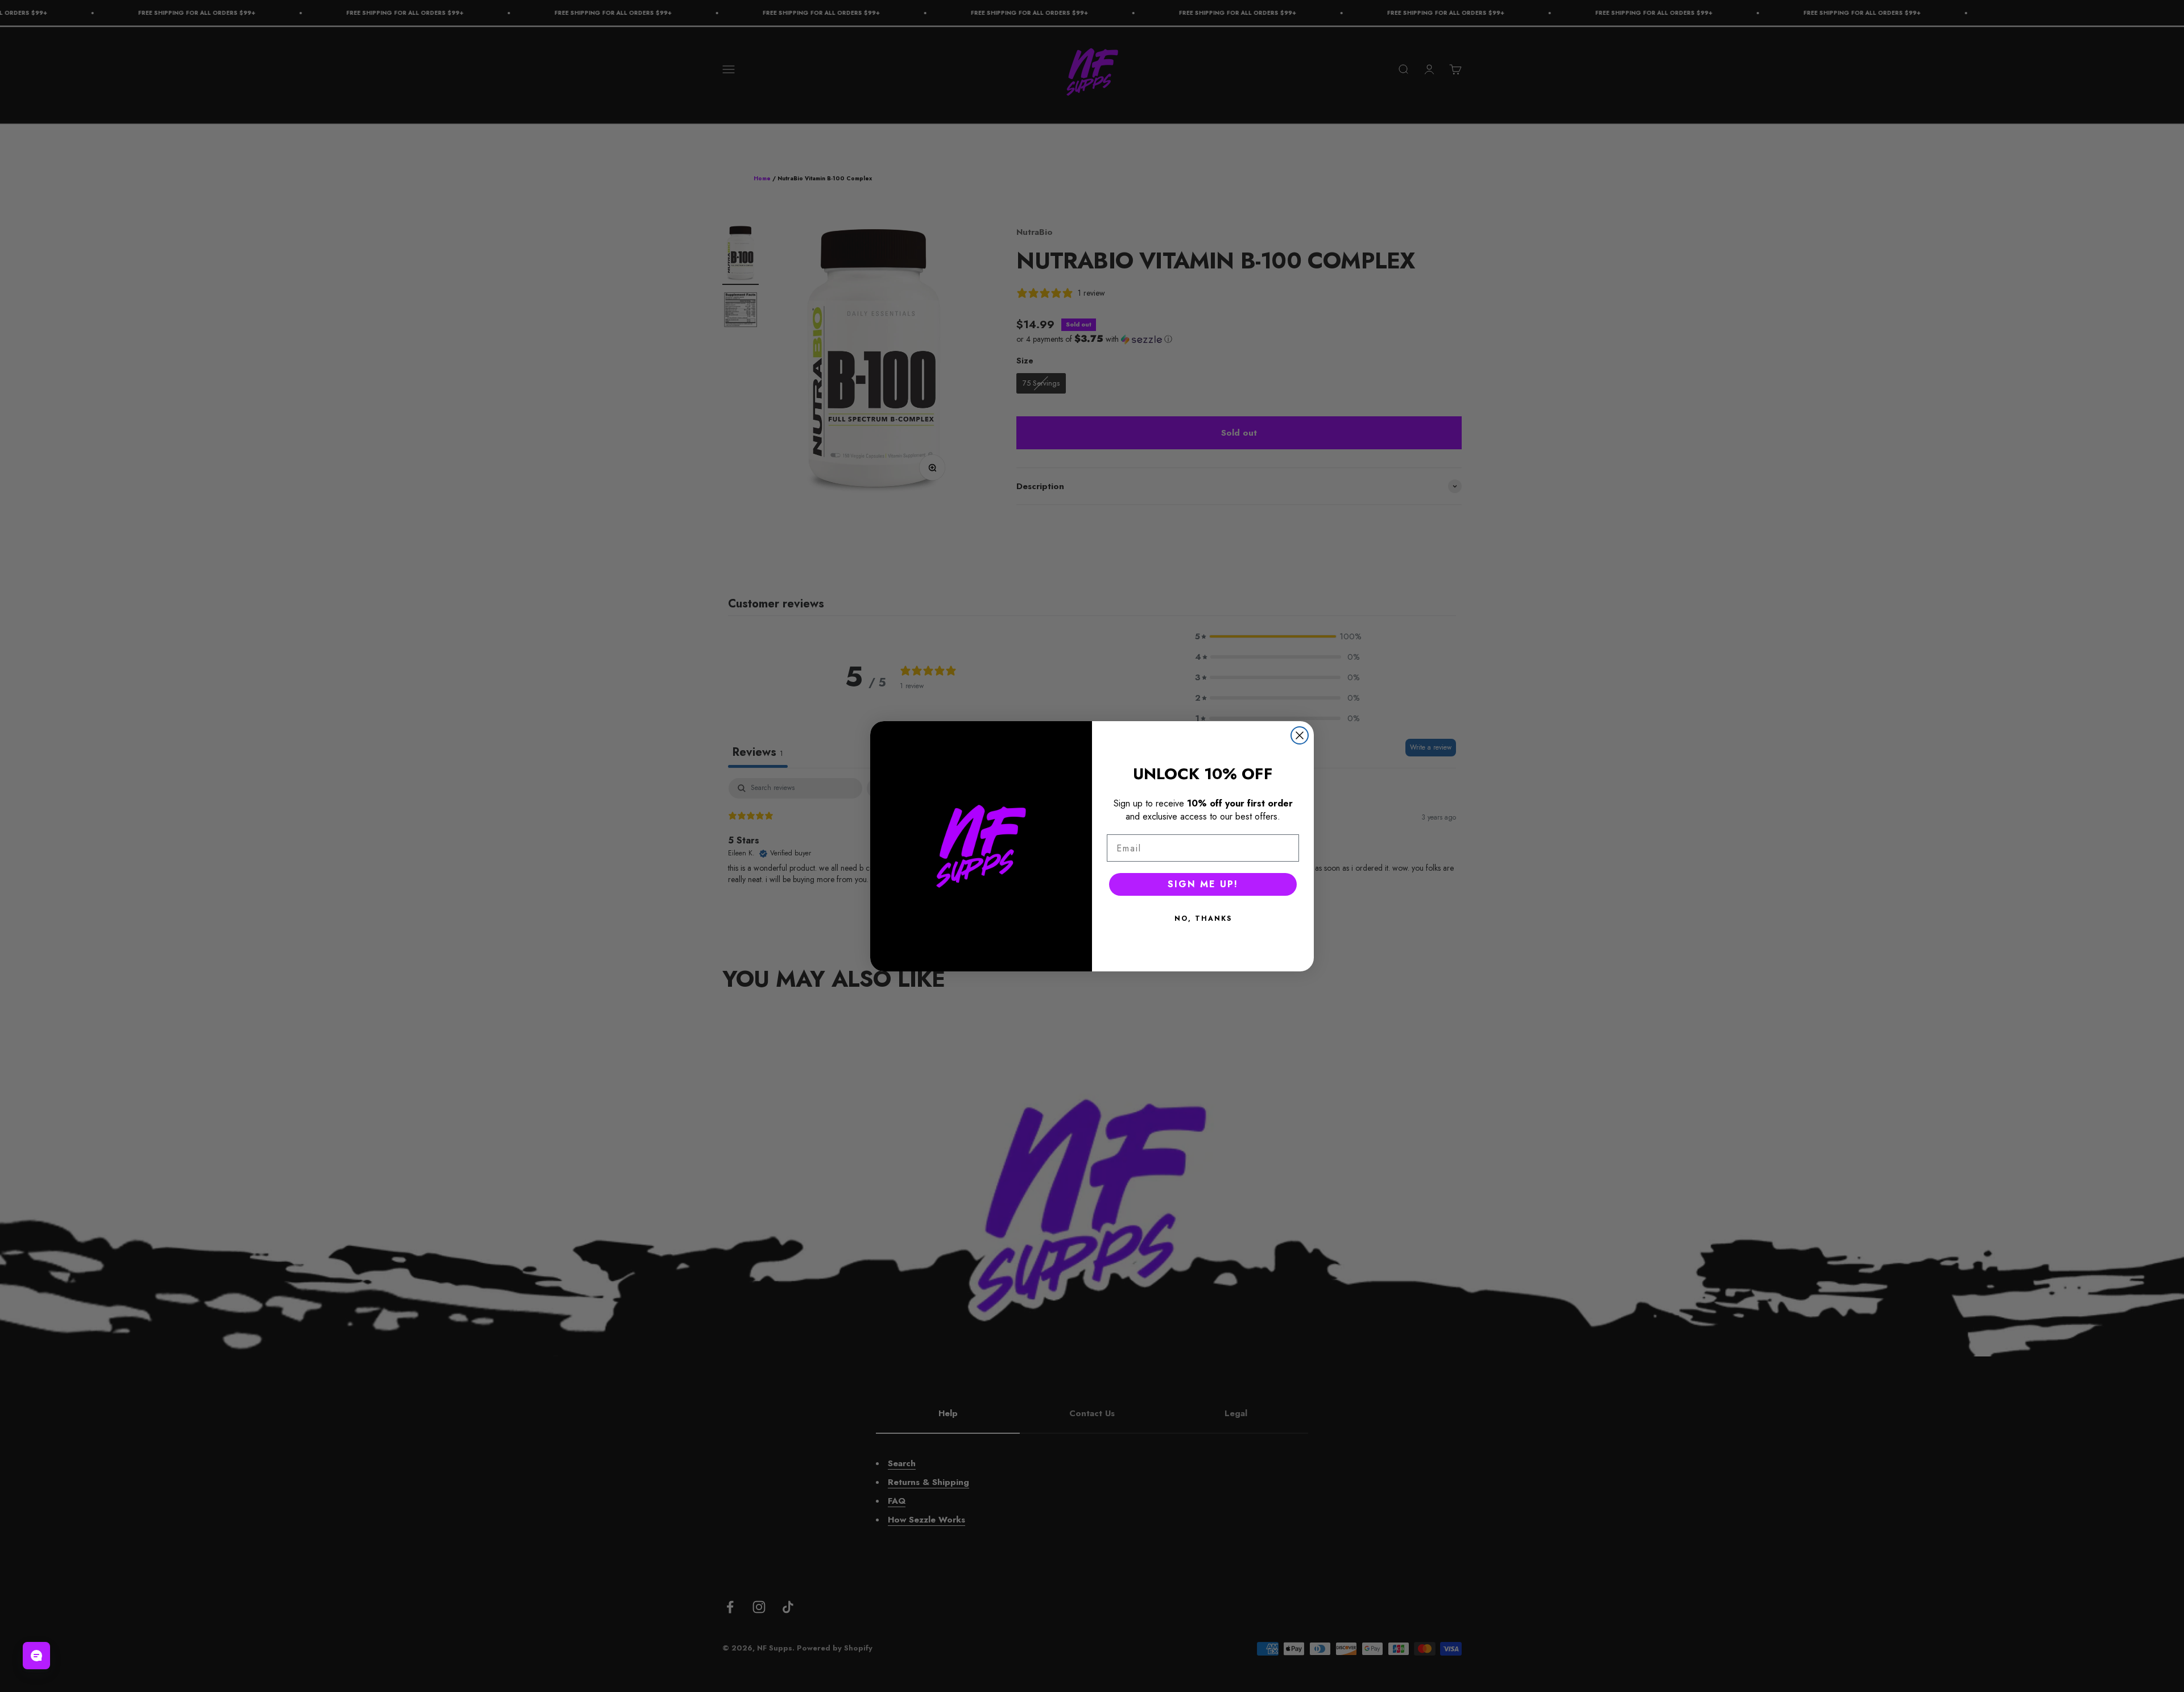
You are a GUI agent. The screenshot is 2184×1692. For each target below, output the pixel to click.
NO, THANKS (1203, 919)
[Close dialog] (1300, 735)
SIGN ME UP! (1203, 884)
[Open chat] (36, 1656)
